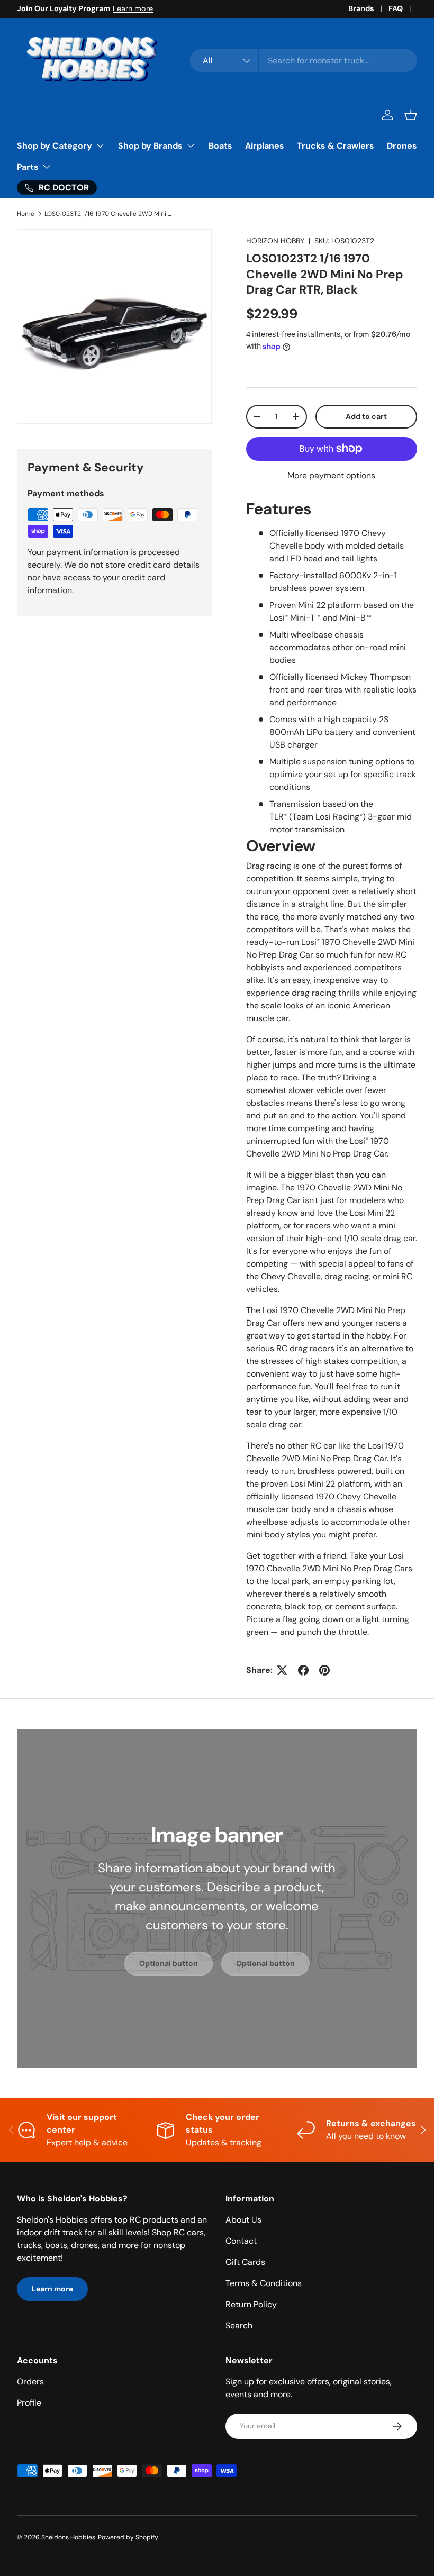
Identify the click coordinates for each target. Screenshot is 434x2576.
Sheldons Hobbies (68, 2537)
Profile (29, 2403)
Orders (30, 2382)
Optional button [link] (169, 1963)
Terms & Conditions (264, 2283)
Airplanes (265, 146)
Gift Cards (245, 2262)
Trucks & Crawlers (336, 146)
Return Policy (251, 2304)
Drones (402, 146)
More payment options (331, 475)
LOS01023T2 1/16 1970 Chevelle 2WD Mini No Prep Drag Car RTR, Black (108, 214)
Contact (241, 2241)
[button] (411, 115)
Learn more (133, 8)
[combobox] (304, 61)
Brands (361, 8)
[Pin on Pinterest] (324, 1670)
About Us (243, 2220)
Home (26, 214)
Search (239, 2325)
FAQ (396, 8)
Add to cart (366, 416)
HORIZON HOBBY (275, 241)
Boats (220, 146)
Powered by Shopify (128, 2537)
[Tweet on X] (282, 1670)
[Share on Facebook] (303, 1670)
